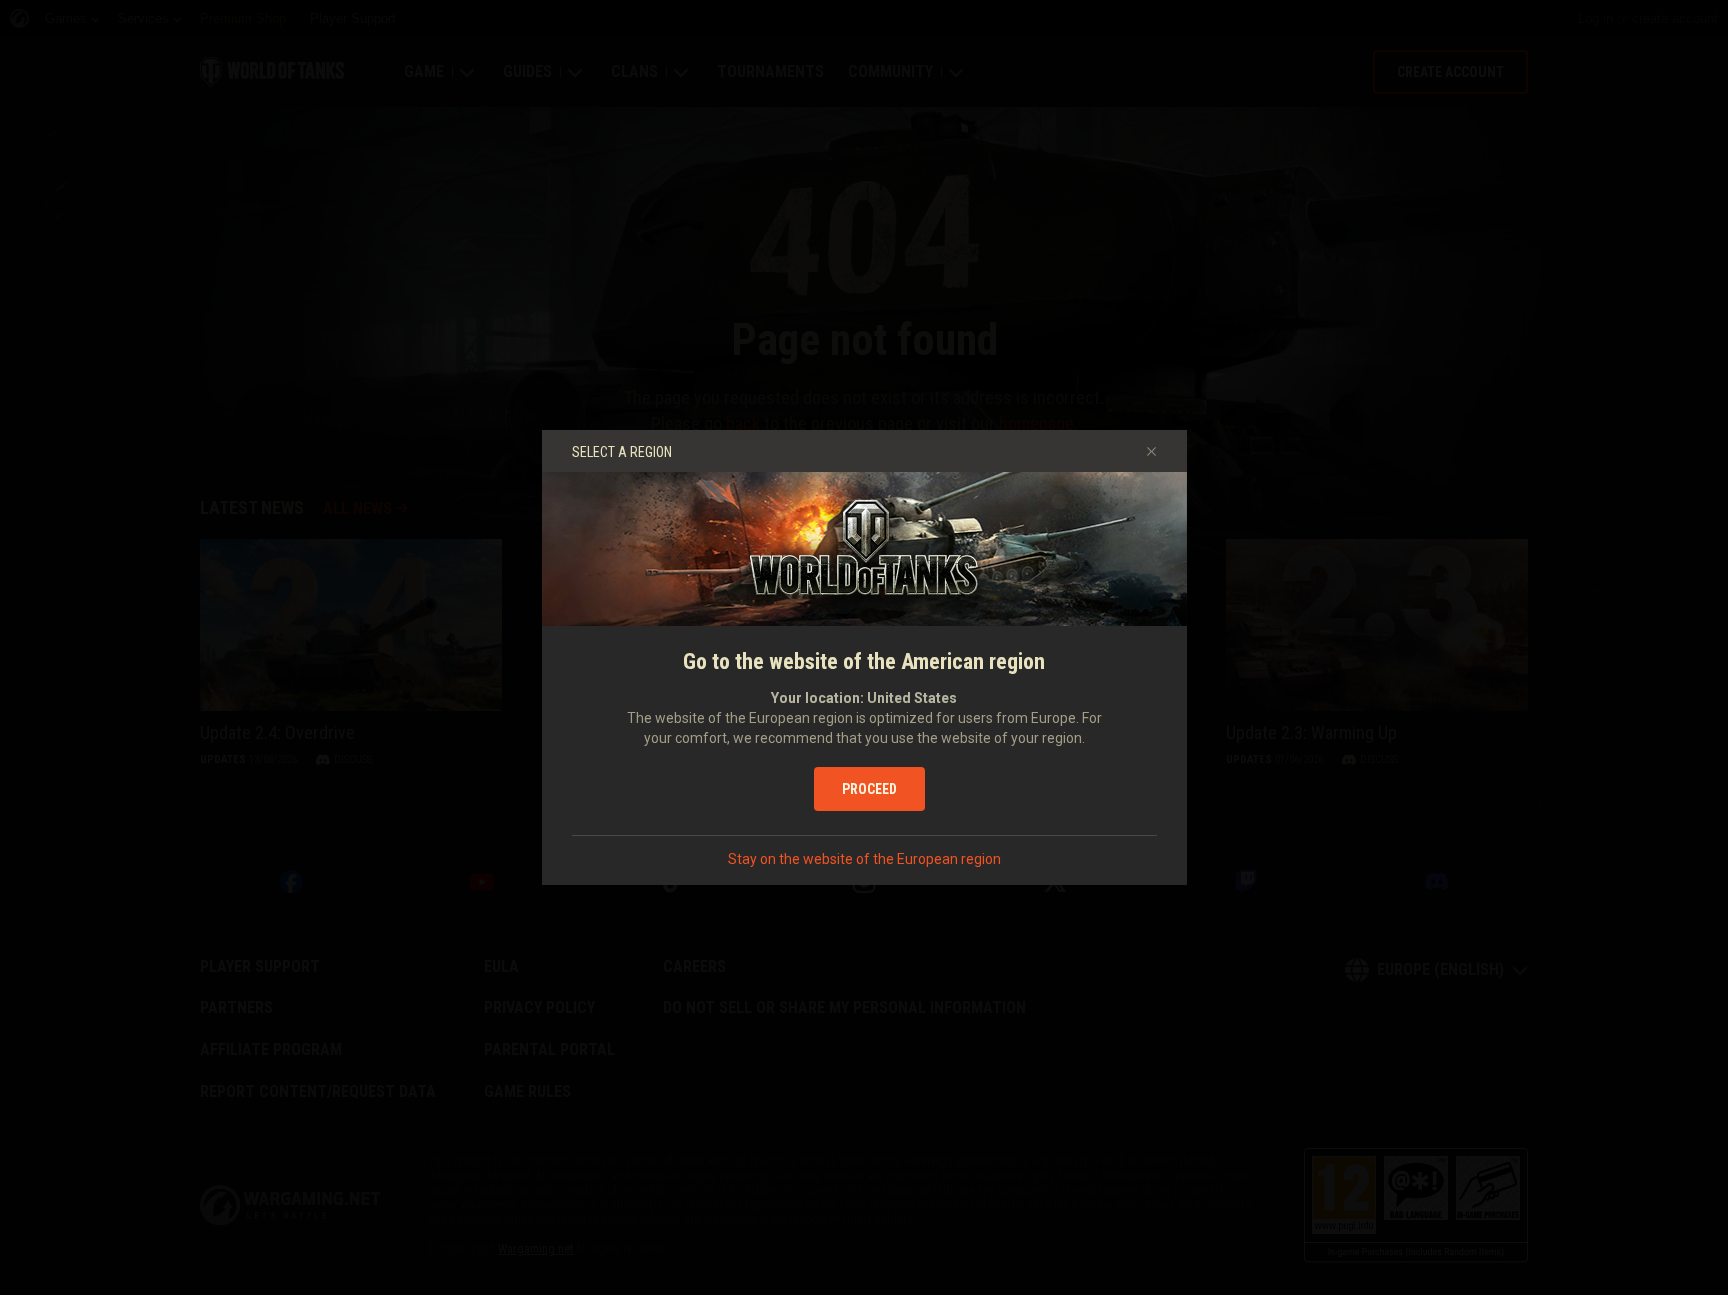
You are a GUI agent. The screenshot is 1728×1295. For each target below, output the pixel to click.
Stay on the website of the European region (864, 859)
